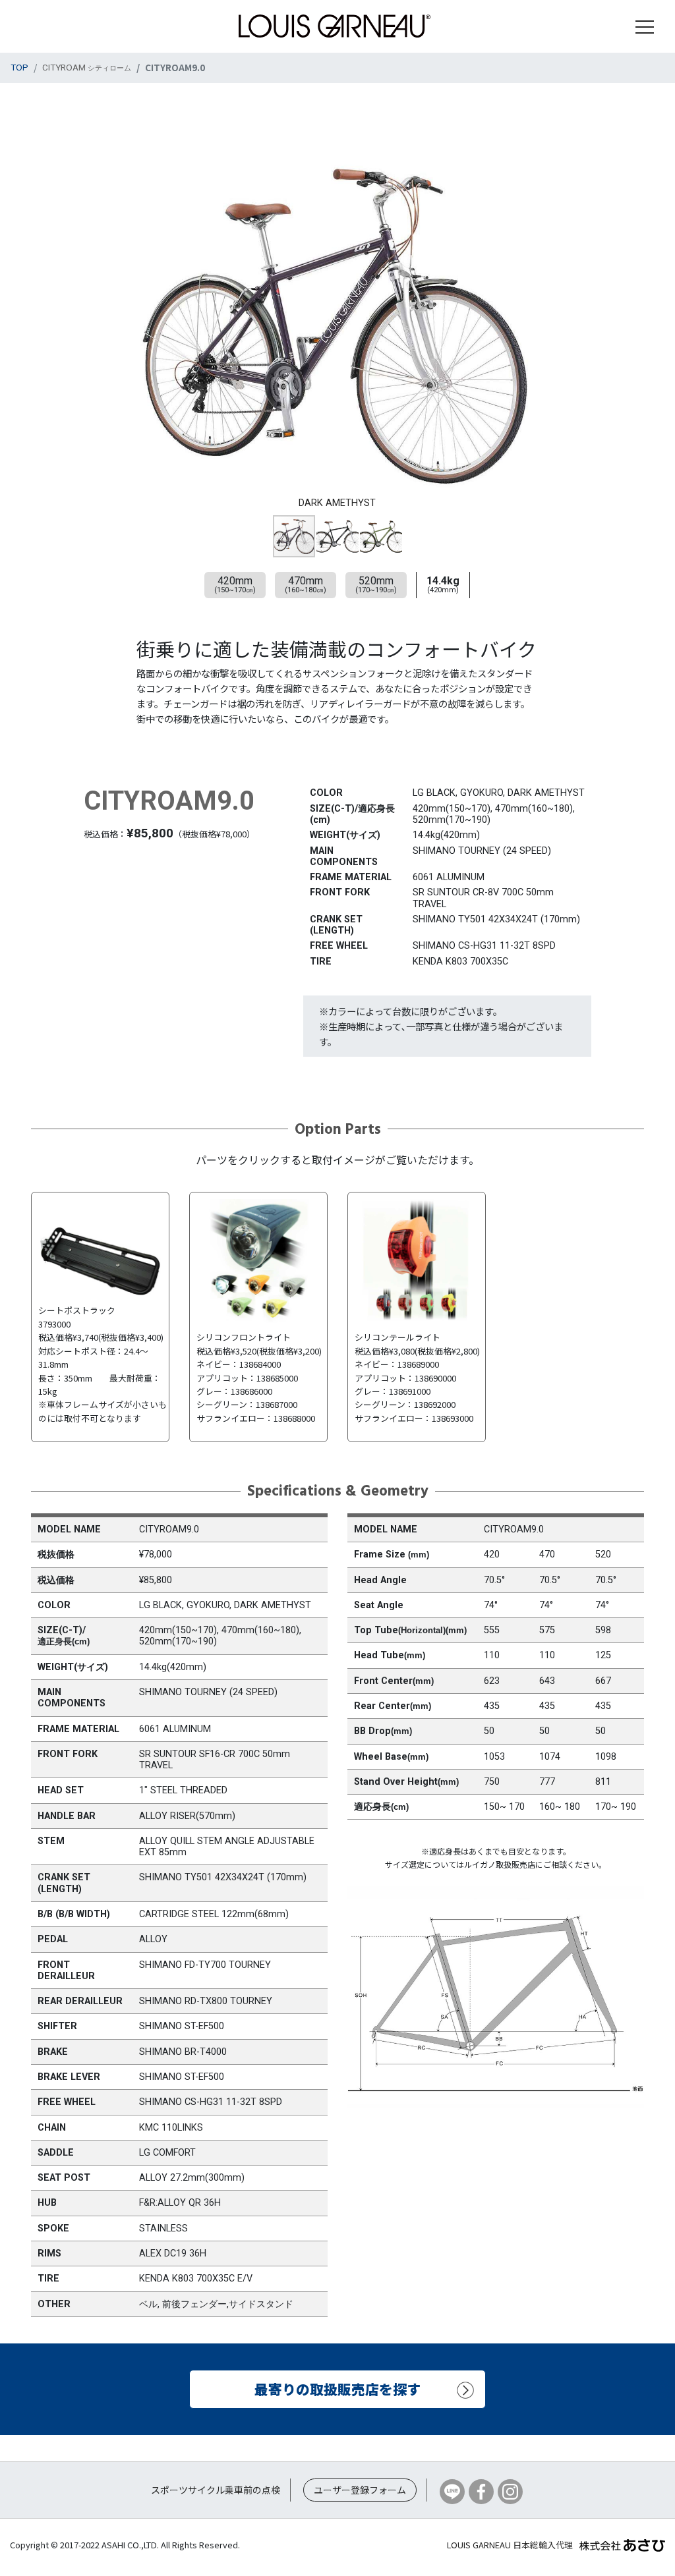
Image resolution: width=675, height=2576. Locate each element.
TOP (19, 67)
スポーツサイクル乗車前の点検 (216, 2490)
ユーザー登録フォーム (360, 2490)
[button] (579, 145)
